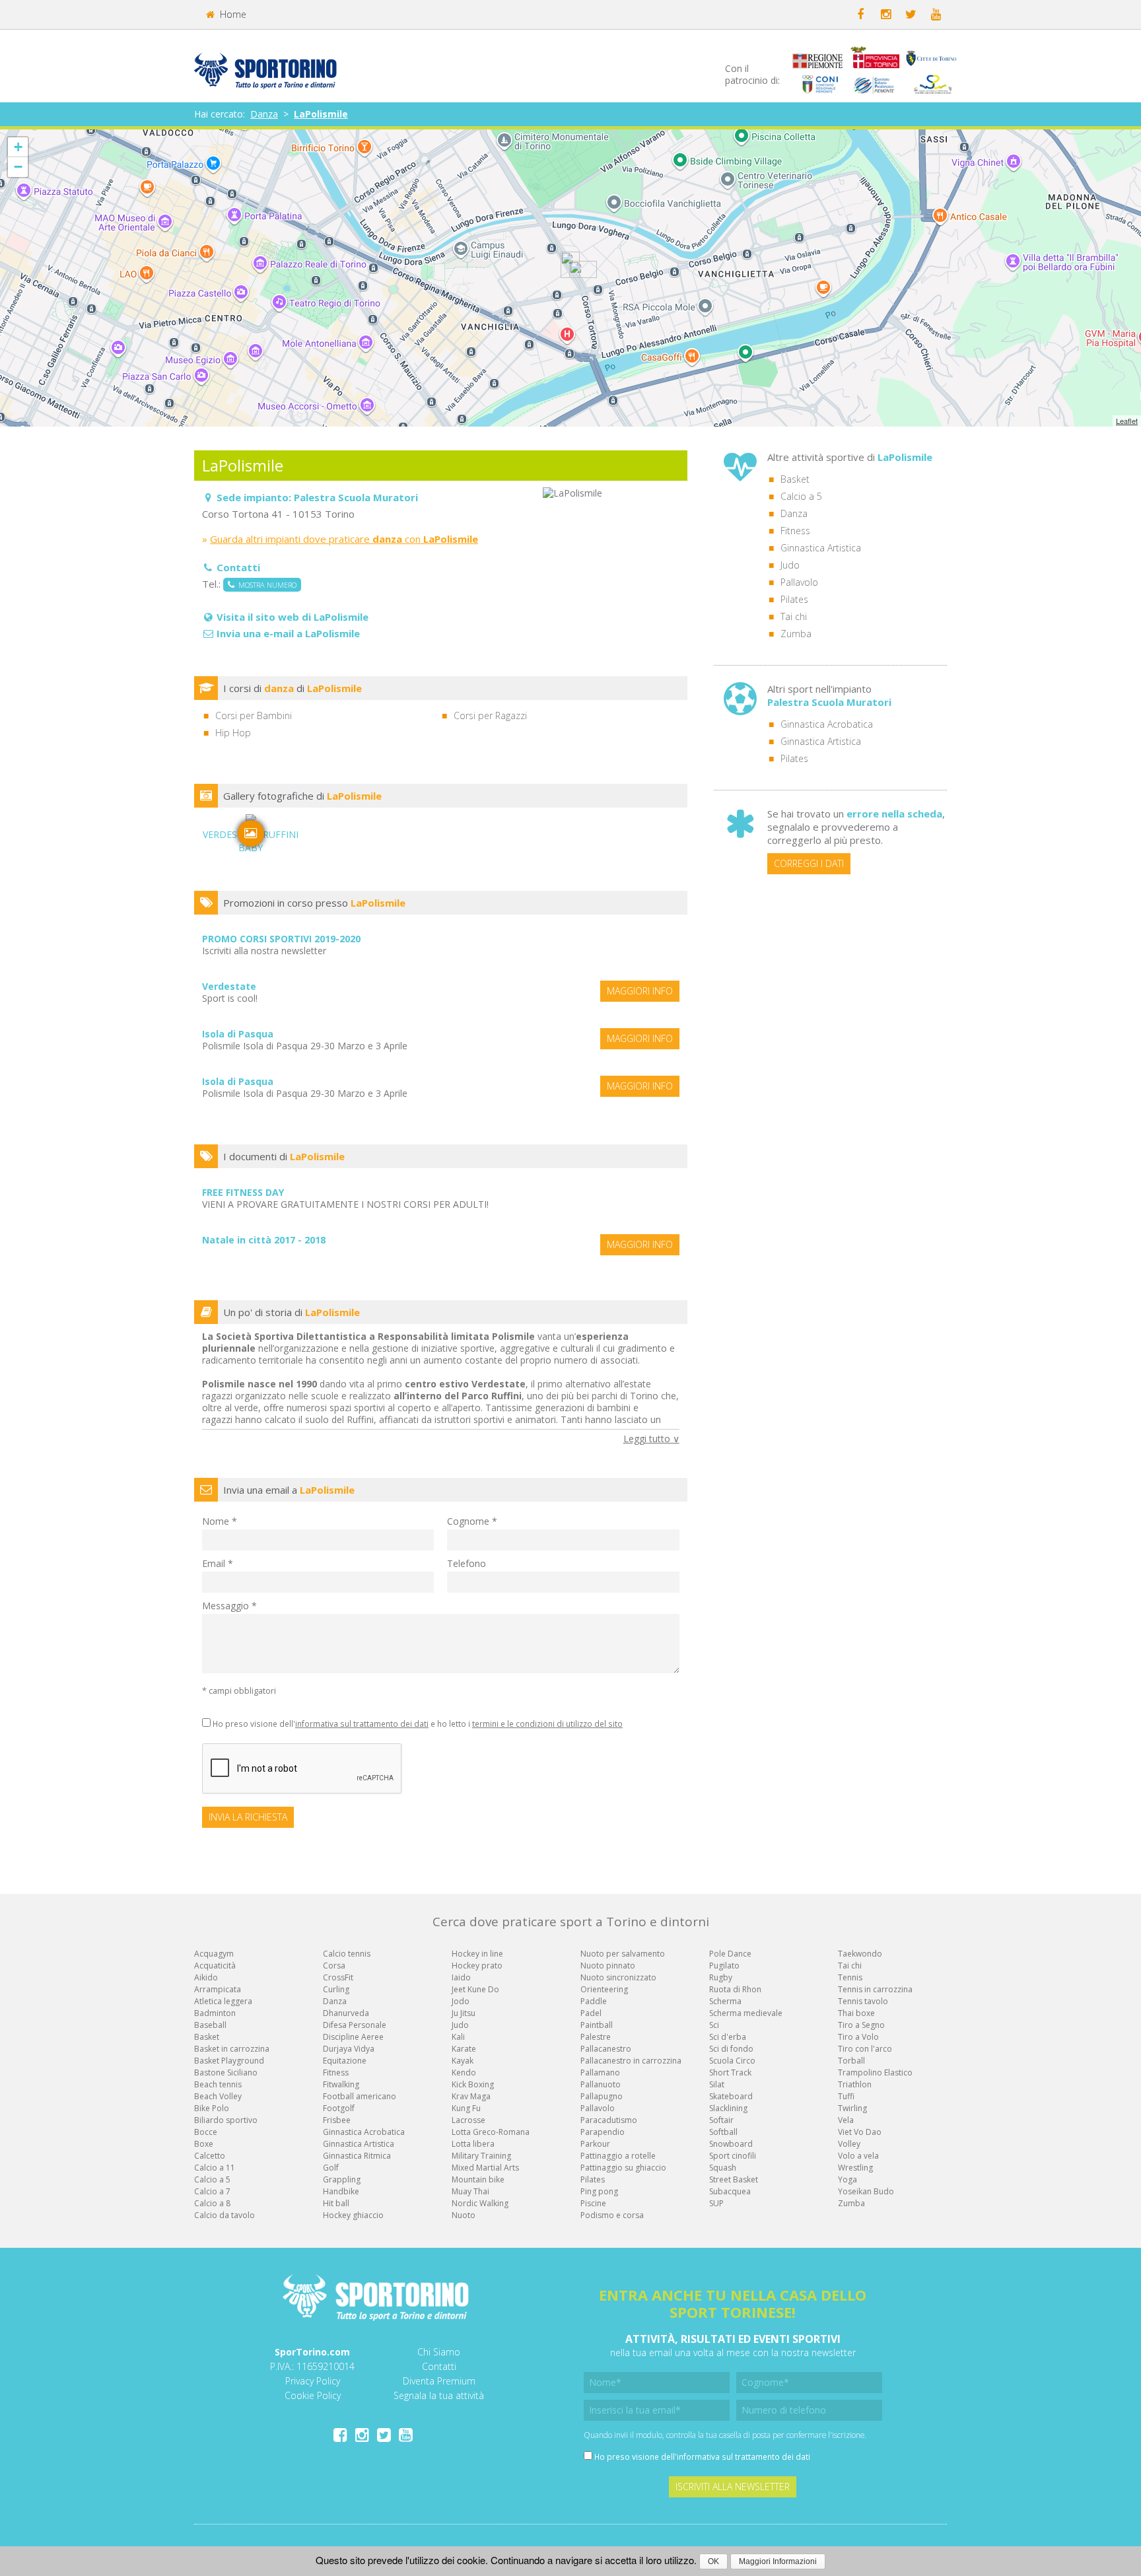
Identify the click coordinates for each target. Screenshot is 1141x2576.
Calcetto (210, 2156)
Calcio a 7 (212, 2191)
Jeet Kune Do (475, 1989)
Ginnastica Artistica (821, 548)
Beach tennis (218, 2084)
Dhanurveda (346, 2013)
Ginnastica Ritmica (357, 2156)
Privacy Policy (313, 2381)
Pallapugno (602, 2096)
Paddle (594, 2001)
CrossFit (338, 1977)
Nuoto (464, 2215)
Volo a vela (858, 2156)
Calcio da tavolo (225, 2215)
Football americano (360, 2096)
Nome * (220, 1521)
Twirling (852, 2108)
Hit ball (336, 2203)
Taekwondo (860, 1954)
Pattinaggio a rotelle (618, 2156)
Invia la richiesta (248, 1817)
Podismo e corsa (612, 2215)
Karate (464, 2049)
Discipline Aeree (353, 2037)
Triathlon (855, 2084)
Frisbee (337, 2120)
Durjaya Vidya (349, 2049)
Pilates (794, 599)
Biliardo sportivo (226, 2120)
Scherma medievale (746, 2013)
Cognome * (472, 1521)
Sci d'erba (728, 2037)
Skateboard (731, 2096)
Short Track (730, 2072)
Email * (218, 1563)
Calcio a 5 (801, 496)
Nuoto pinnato (608, 1966)
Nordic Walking (480, 2203)
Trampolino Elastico (875, 2072)
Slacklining (728, 2108)
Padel (591, 2013)
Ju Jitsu (464, 2013)
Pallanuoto (601, 2084)
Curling (336, 1989)
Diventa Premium (439, 2381)
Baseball (210, 2025)
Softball (723, 2132)
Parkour (595, 2144)
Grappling (342, 2179)
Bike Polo (212, 2108)
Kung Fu (466, 2108)
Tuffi (846, 2096)
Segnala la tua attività (439, 2395)
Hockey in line (477, 1954)
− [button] (18, 167)
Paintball (597, 2025)
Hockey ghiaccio (353, 2215)
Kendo (464, 2072)
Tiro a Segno (861, 2025)
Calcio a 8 (212, 2203)
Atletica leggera (223, 2001)
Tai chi (794, 616)
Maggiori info (640, 991)
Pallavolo (799, 582)
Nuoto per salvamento (623, 1954)
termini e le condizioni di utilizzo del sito (547, 1723)
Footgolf (339, 2108)
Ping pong (599, 2191)
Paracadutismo (609, 2120)
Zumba (796, 634)
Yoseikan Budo (866, 2191)
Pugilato (724, 1966)
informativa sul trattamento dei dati (362, 1723)
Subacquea (730, 2191)
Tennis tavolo (863, 2001)
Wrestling (855, 2168)
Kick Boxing (473, 2084)
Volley (849, 2144)
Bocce (206, 2132)
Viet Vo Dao (860, 2132)
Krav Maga (471, 2096)
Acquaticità (215, 1966)
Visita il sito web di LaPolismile (293, 617)
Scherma (725, 2001)
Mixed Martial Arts (485, 2168)
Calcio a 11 (215, 2168)
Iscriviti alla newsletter (733, 2487)
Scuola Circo (732, 2061)
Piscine (593, 2203)
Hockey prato (477, 1966)
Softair (721, 2120)
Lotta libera (473, 2144)
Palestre (596, 2037)
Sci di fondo (731, 2049)
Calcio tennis (347, 1954)
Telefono (467, 1563)
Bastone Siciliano (226, 2072)
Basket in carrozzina (232, 2049)
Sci (714, 2025)
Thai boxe (856, 2013)
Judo (790, 565)
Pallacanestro (606, 2049)
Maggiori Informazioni (778, 2561)
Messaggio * (229, 1606)
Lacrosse (468, 2120)
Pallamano (600, 2072)
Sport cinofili (733, 2156)
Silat (717, 2084)
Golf (331, 2168)
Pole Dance (730, 1954)
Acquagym (214, 1954)
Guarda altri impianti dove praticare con (344, 539)
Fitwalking (341, 2084)
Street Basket (734, 2179)
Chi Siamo (439, 2352)
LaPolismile (321, 114)
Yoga (847, 2179)
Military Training (481, 2156)
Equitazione (345, 2061)
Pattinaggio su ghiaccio (623, 2168)
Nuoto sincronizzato (618, 1977)
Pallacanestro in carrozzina (631, 2061)
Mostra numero (265, 585)
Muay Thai (470, 2191)
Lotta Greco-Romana (491, 2132)
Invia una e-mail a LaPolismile (288, 633)
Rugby (721, 1977)
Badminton (215, 2013)
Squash (723, 2168)
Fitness (795, 531)
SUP (716, 2203)
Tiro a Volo (858, 2037)
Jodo (461, 2001)
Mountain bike (478, 2179)
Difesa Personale (355, 2025)
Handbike (341, 2191)
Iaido (461, 1977)
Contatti (439, 2366)
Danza (264, 114)
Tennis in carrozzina (875, 1989)
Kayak (463, 2061)
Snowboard (731, 2144)
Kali (458, 2037)
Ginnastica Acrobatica (827, 724)
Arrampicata (218, 1989)
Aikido (206, 1977)
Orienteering (604, 1989)
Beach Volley (218, 2096)
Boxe (204, 2144)
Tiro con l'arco (865, 2049)
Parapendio (603, 2132)
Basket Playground (229, 2061)
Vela (846, 2120)
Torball (851, 2061)
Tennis (850, 1977)
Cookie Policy (313, 2395)
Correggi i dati (809, 863)
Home (232, 14)
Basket (795, 479)
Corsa (334, 1966)
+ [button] (18, 147)
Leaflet (1127, 421)
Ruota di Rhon (735, 1989)
